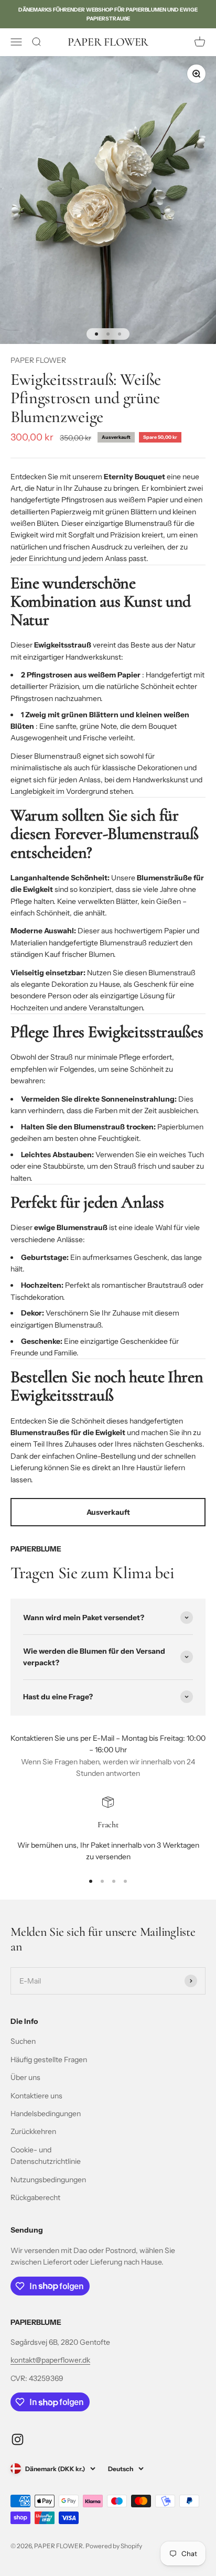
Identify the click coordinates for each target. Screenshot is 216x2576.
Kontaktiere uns (36, 2096)
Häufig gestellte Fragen (49, 2060)
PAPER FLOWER (38, 360)
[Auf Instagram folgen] (18, 2439)
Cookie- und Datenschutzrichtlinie (46, 2155)
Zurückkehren (33, 2131)
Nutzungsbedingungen (48, 2180)
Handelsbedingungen (46, 2114)
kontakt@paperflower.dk (50, 2360)
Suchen (23, 2041)
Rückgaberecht (35, 2197)
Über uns (25, 2077)
